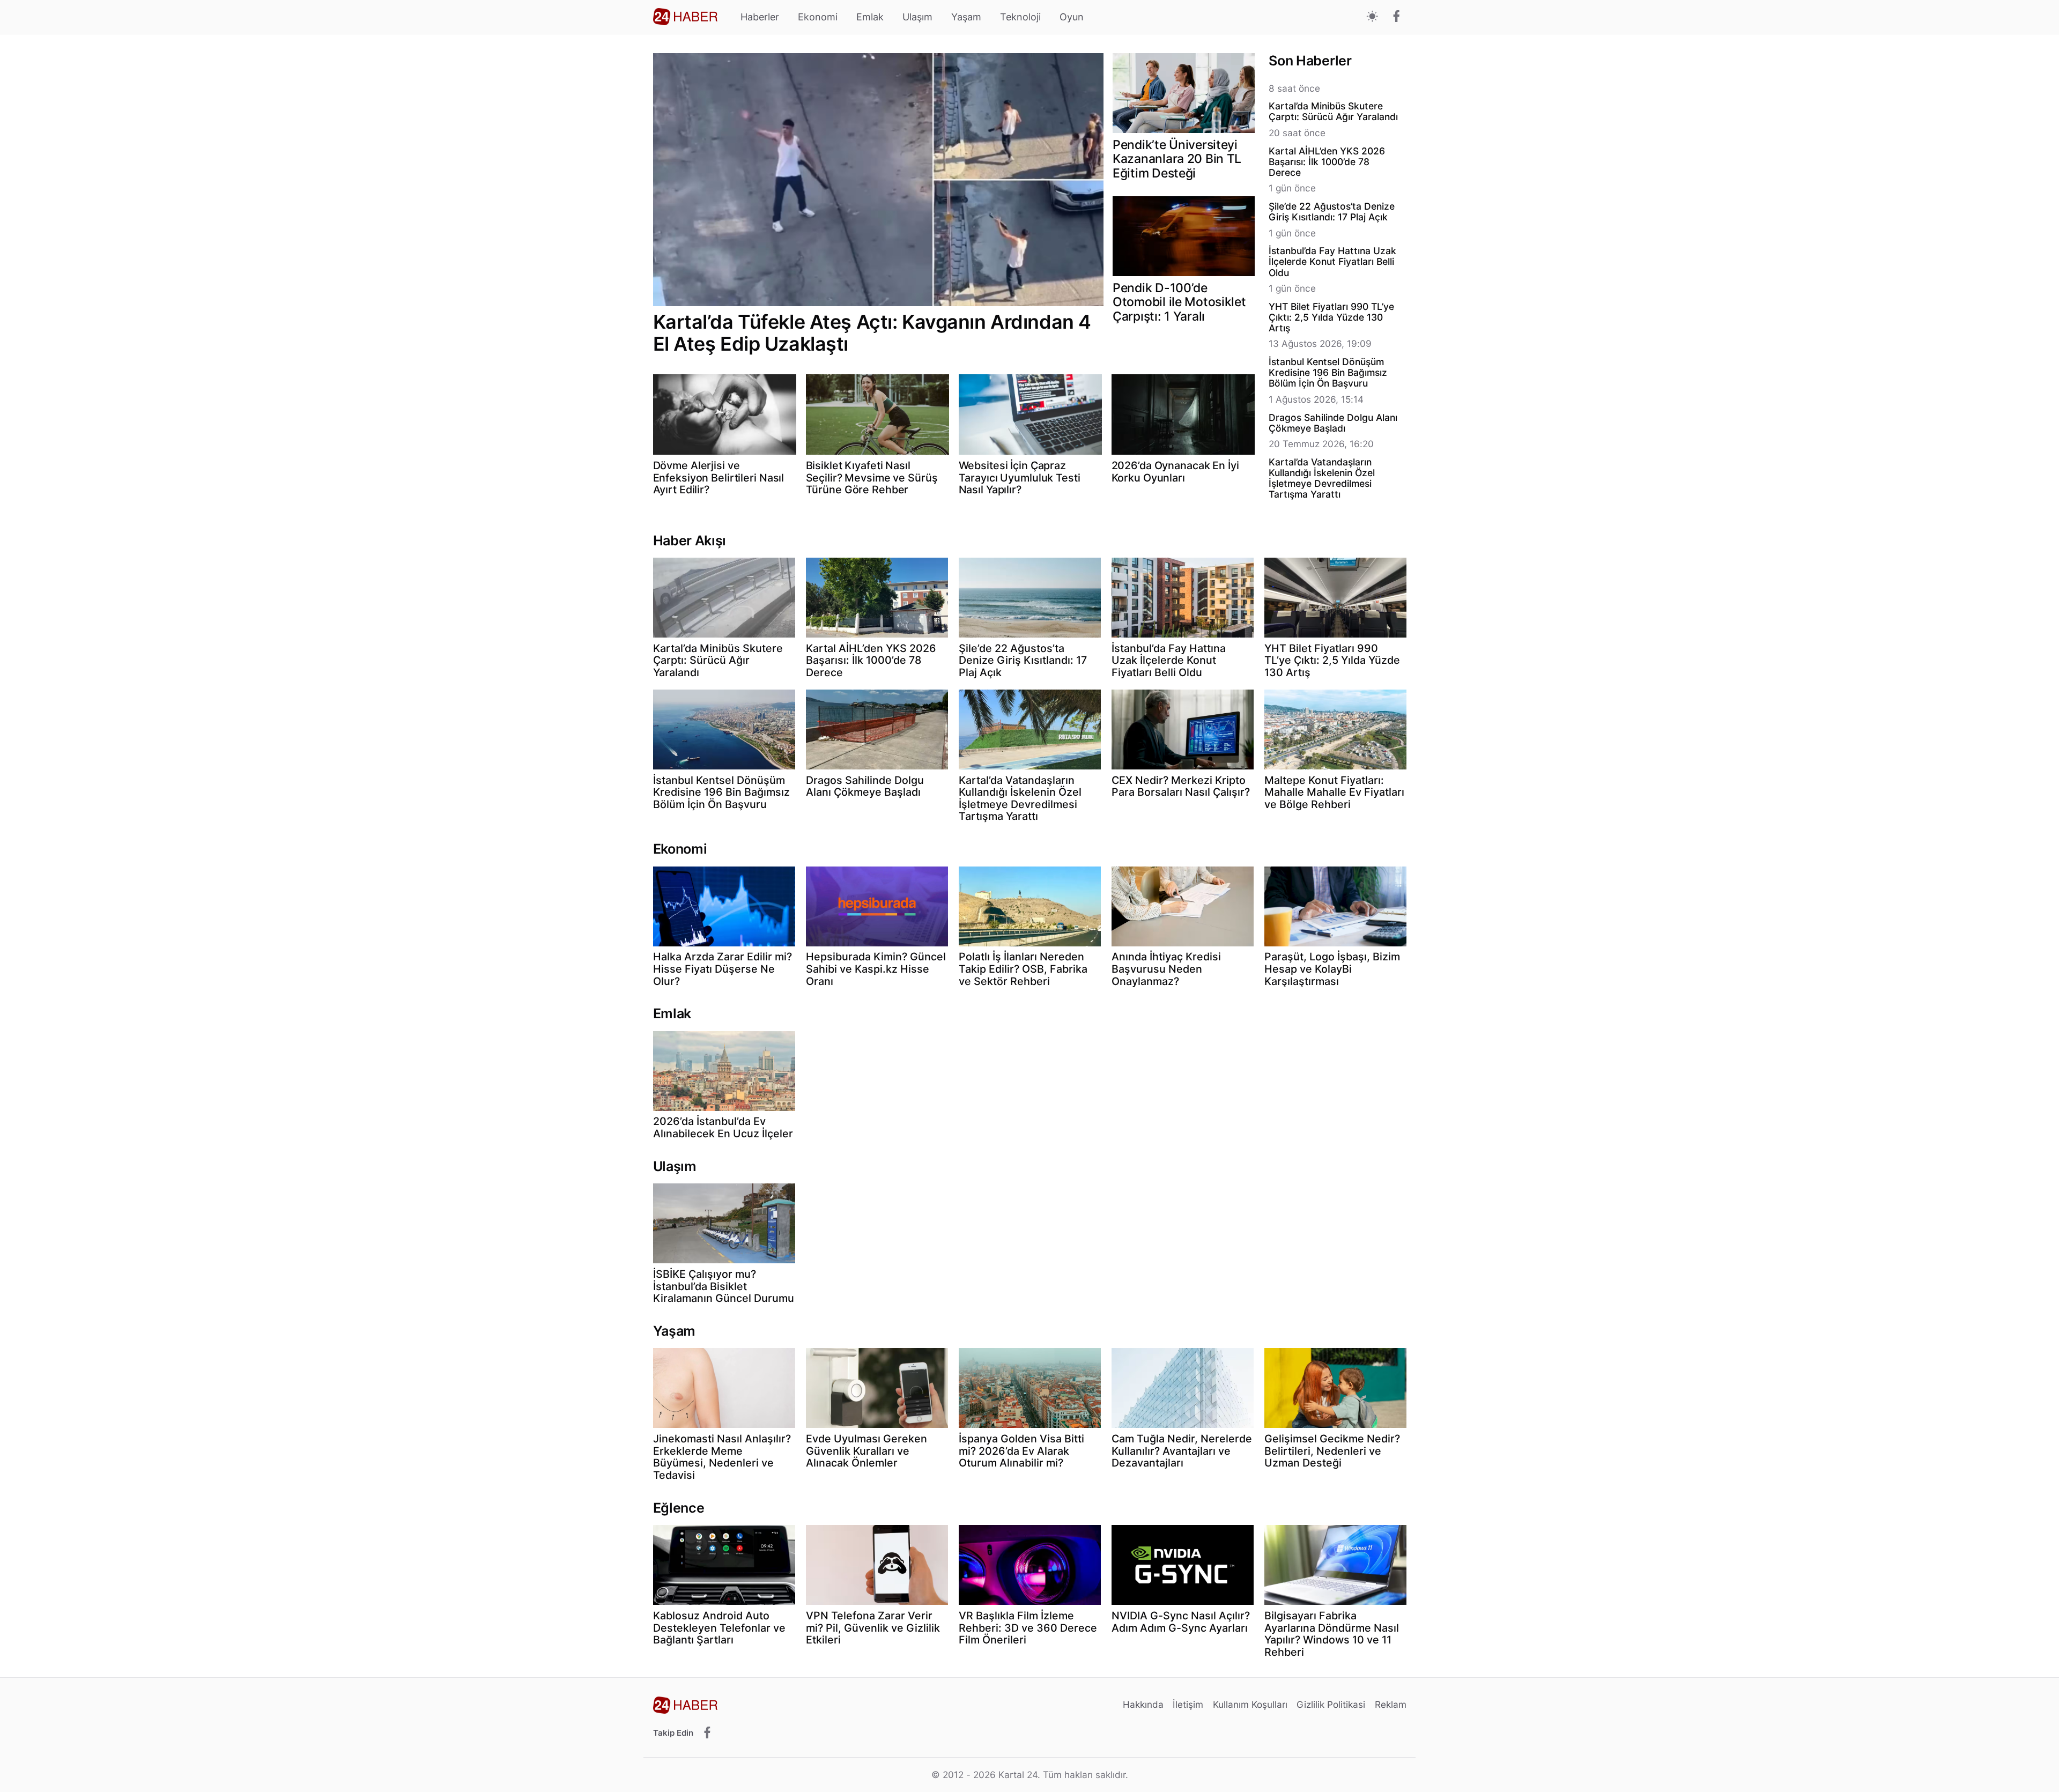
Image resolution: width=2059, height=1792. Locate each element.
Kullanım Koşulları (1250, 1704)
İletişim (1188, 1704)
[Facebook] (1397, 17)
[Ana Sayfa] (685, 17)
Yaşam (966, 17)
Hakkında (1143, 1704)
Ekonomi (818, 17)
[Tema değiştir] (1372, 17)
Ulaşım (917, 17)
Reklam (1391, 1704)
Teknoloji (1020, 17)
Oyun (1072, 17)
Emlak (870, 17)
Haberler (760, 17)
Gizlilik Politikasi (1331, 1704)
